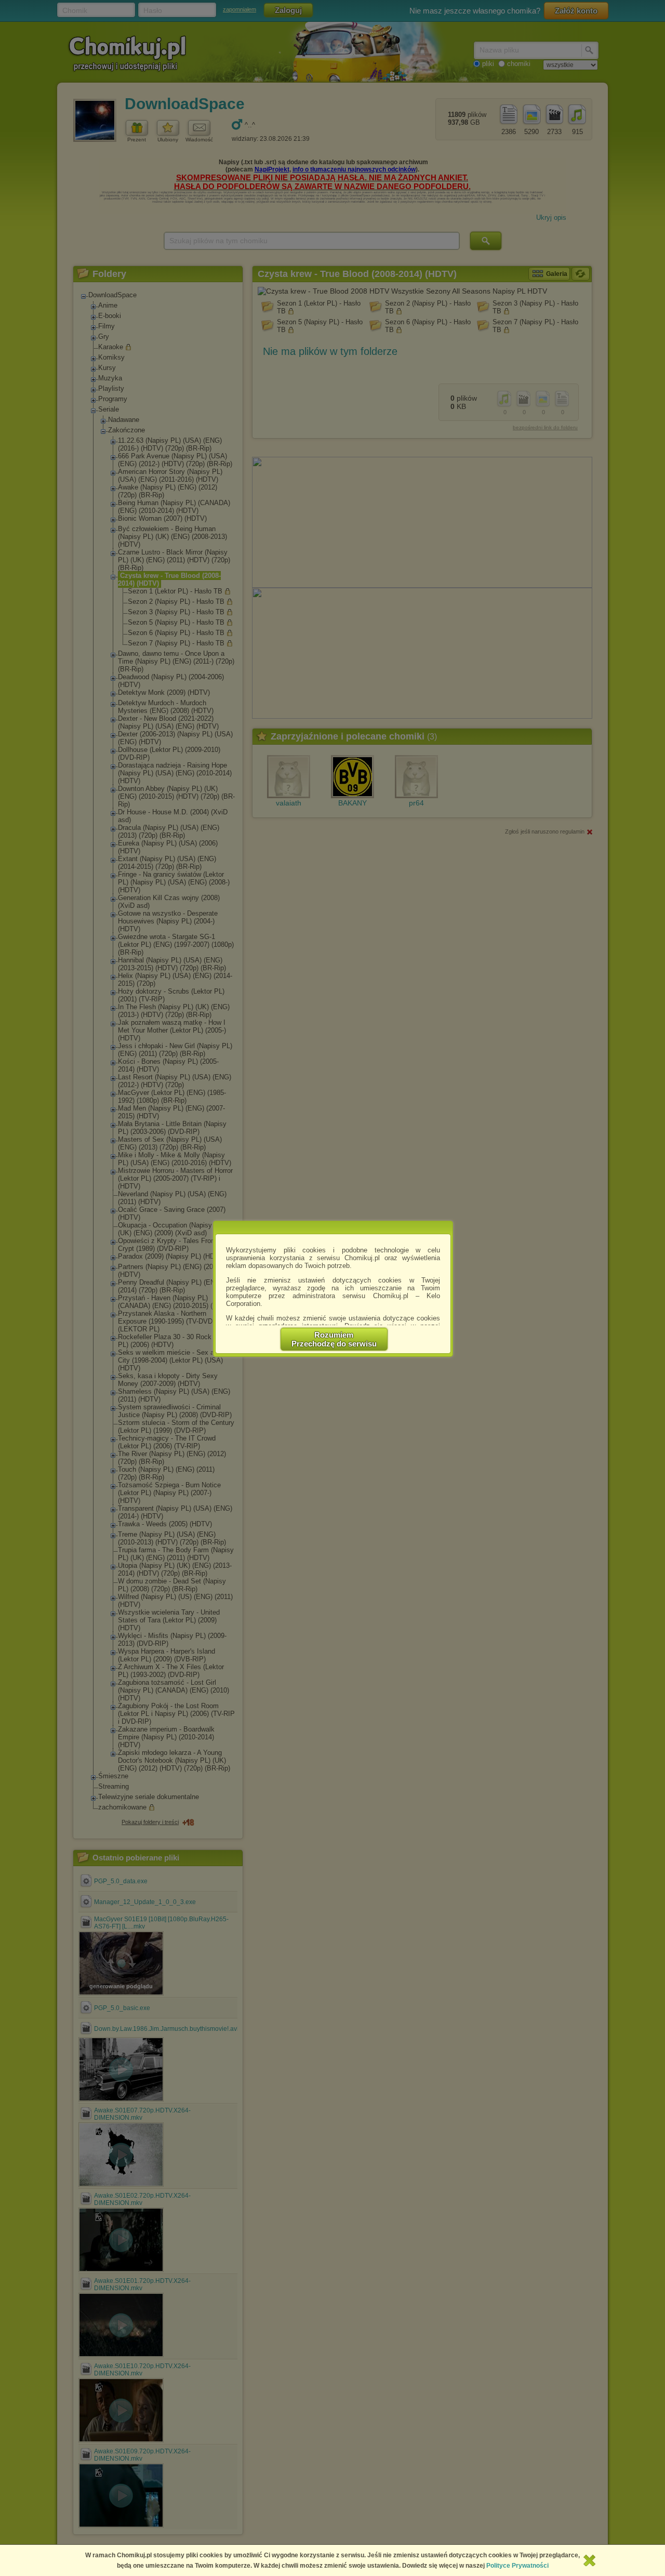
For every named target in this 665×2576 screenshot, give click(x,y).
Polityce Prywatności (517, 2566)
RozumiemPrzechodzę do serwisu (334, 1339)
